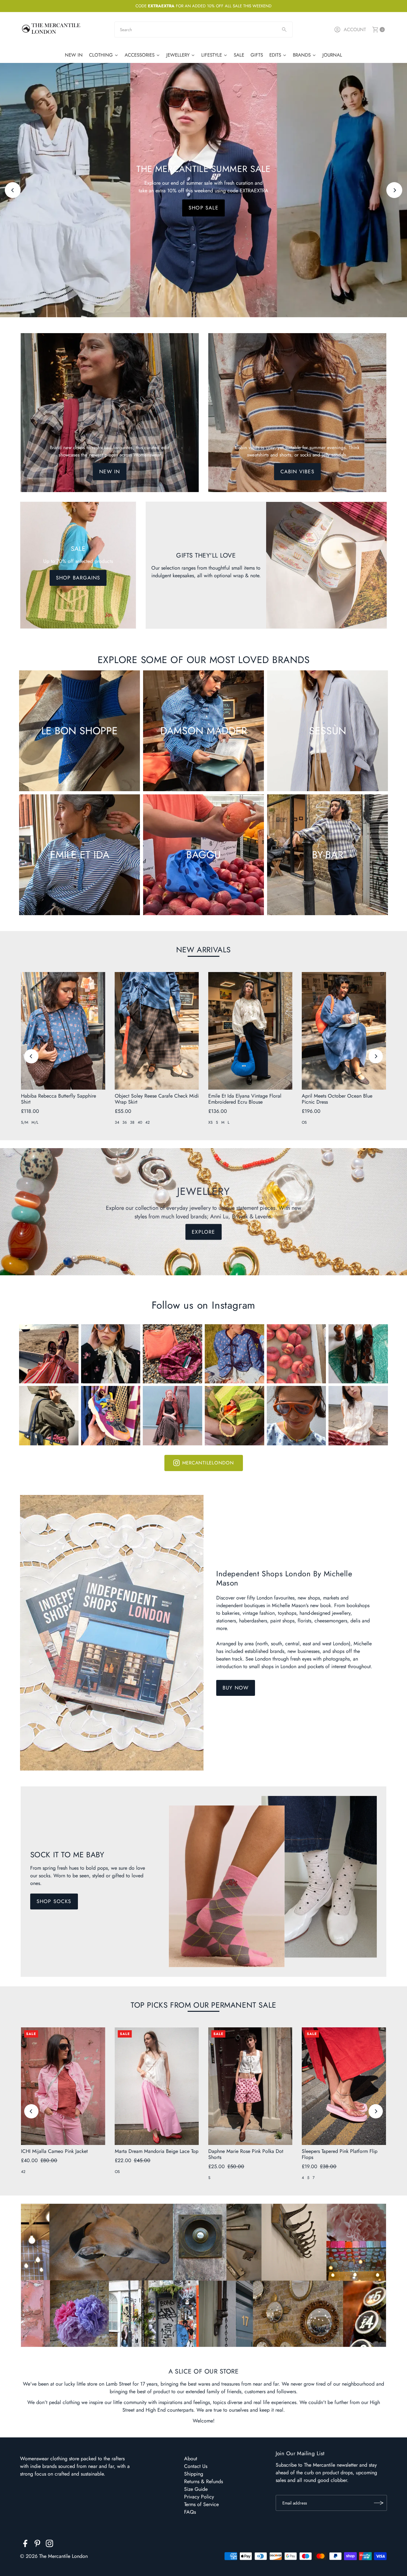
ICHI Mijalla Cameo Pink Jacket (54, 2151)
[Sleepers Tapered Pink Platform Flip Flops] (344, 2086)
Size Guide (196, 2489)
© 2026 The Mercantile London (54, 2556)
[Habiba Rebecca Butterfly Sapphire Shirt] (63, 1031)
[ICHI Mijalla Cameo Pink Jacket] (63, 2086)
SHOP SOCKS (54, 1901)
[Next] (394, 190)
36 (125, 1122)
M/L (35, 1122)
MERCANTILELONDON (208, 1463)
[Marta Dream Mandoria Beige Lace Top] (157, 2086)
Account (355, 30)
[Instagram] (49, 2545)
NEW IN (110, 472)
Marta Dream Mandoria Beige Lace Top (157, 2151)
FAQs (190, 2512)
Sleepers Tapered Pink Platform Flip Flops (340, 2154)
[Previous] (13, 190)
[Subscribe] (379, 2503)
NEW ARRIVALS (203, 950)
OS (304, 1122)
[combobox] (203, 30)
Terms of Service (201, 2504)
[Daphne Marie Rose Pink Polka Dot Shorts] (250, 2086)
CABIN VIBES (297, 472)
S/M (25, 1122)
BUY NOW (236, 1688)
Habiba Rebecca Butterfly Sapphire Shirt (59, 1099)
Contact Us (196, 2466)
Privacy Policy (199, 2497)
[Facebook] (25, 2545)
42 (148, 1122)
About (191, 2459)
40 (140, 1122)
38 (132, 1122)
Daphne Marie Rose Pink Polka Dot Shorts (246, 2154)
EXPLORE (203, 212)
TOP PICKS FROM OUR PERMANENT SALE (203, 2005)
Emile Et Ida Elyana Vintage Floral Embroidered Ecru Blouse (245, 1099)
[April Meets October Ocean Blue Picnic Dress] (344, 1031)
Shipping (194, 2474)
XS (210, 1122)
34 (117, 1122)
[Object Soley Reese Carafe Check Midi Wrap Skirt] (157, 1031)
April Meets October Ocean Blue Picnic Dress (337, 1099)
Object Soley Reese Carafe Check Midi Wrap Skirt (157, 1099)
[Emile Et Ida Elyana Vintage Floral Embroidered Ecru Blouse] (250, 1031)
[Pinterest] (37, 2545)
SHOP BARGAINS (78, 578)
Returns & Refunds (203, 2481)
